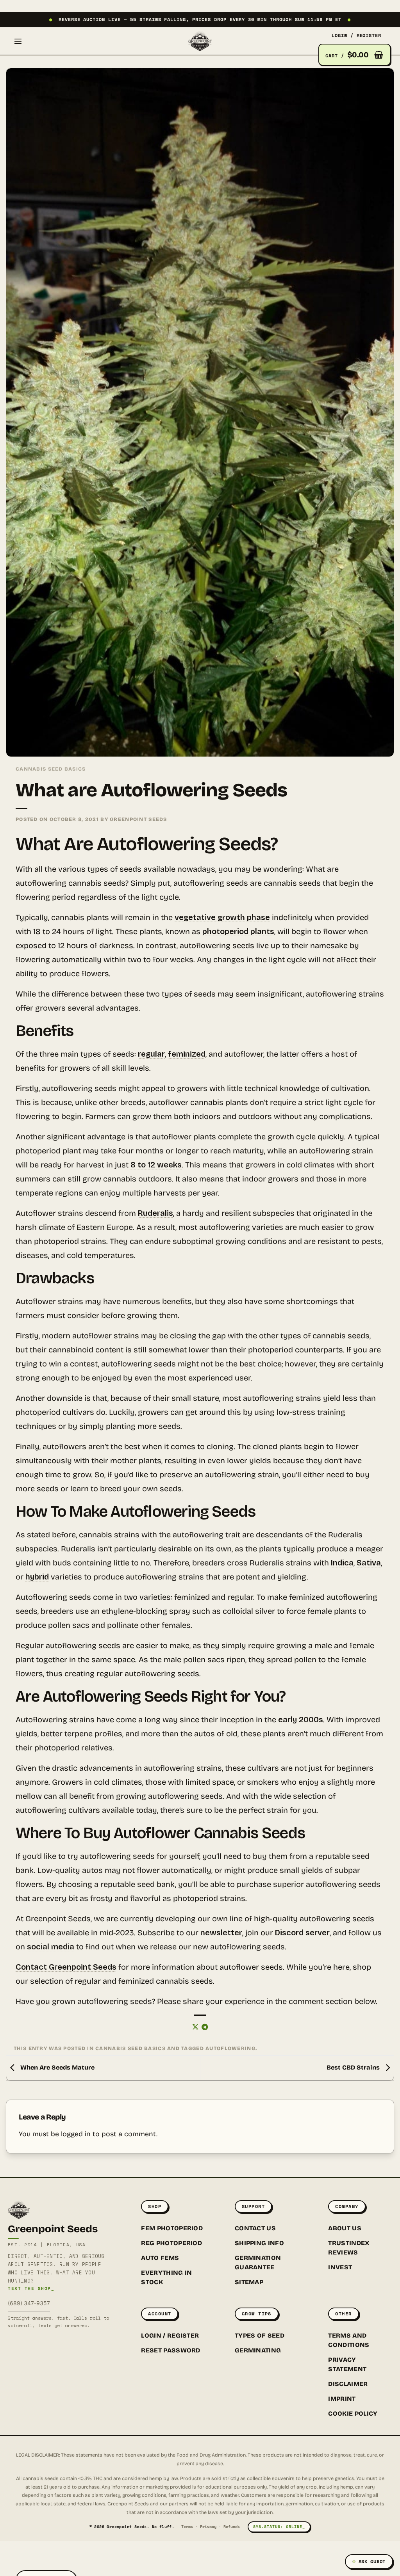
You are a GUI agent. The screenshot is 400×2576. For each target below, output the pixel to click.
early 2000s (301, 1720)
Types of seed (260, 2335)
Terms (187, 2527)
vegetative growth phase (222, 917)
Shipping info (259, 2243)
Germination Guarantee (258, 2262)
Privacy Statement (347, 2364)
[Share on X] (195, 2027)
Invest (340, 2267)
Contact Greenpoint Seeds (66, 1967)
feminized (187, 1054)
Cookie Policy (353, 2413)
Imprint (342, 2399)
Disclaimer (348, 2384)
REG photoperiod (171, 2243)
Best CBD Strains (354, 2068)
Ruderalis (155, 1213)
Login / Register (170, 2335)
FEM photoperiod (172, 2228)
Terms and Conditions (349, 2340)
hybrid (37, 1577)
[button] (18, 41)
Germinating (258, 2350)
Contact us (255, 2228)
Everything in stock (166, 2277)
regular (151, 1054)
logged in (76, 2134)
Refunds (232, 2527)
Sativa (369, 1563)
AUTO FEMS (160, 2258)
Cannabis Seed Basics (51, 769)
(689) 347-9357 (29, 2303)
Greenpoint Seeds (138, 819)
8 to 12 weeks (156, 1165)
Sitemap (249, 2282)
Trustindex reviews (349, 2248)
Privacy (208, 2527)
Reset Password (171, 2350)
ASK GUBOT (372, 2561)
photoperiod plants (238, 931)
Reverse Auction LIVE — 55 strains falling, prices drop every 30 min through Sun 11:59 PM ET (200, 19)
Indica (342, 1563)
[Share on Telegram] (205, 2027)
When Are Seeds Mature (57, 2068)
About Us (345, 2228)
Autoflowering (230, 2048)
